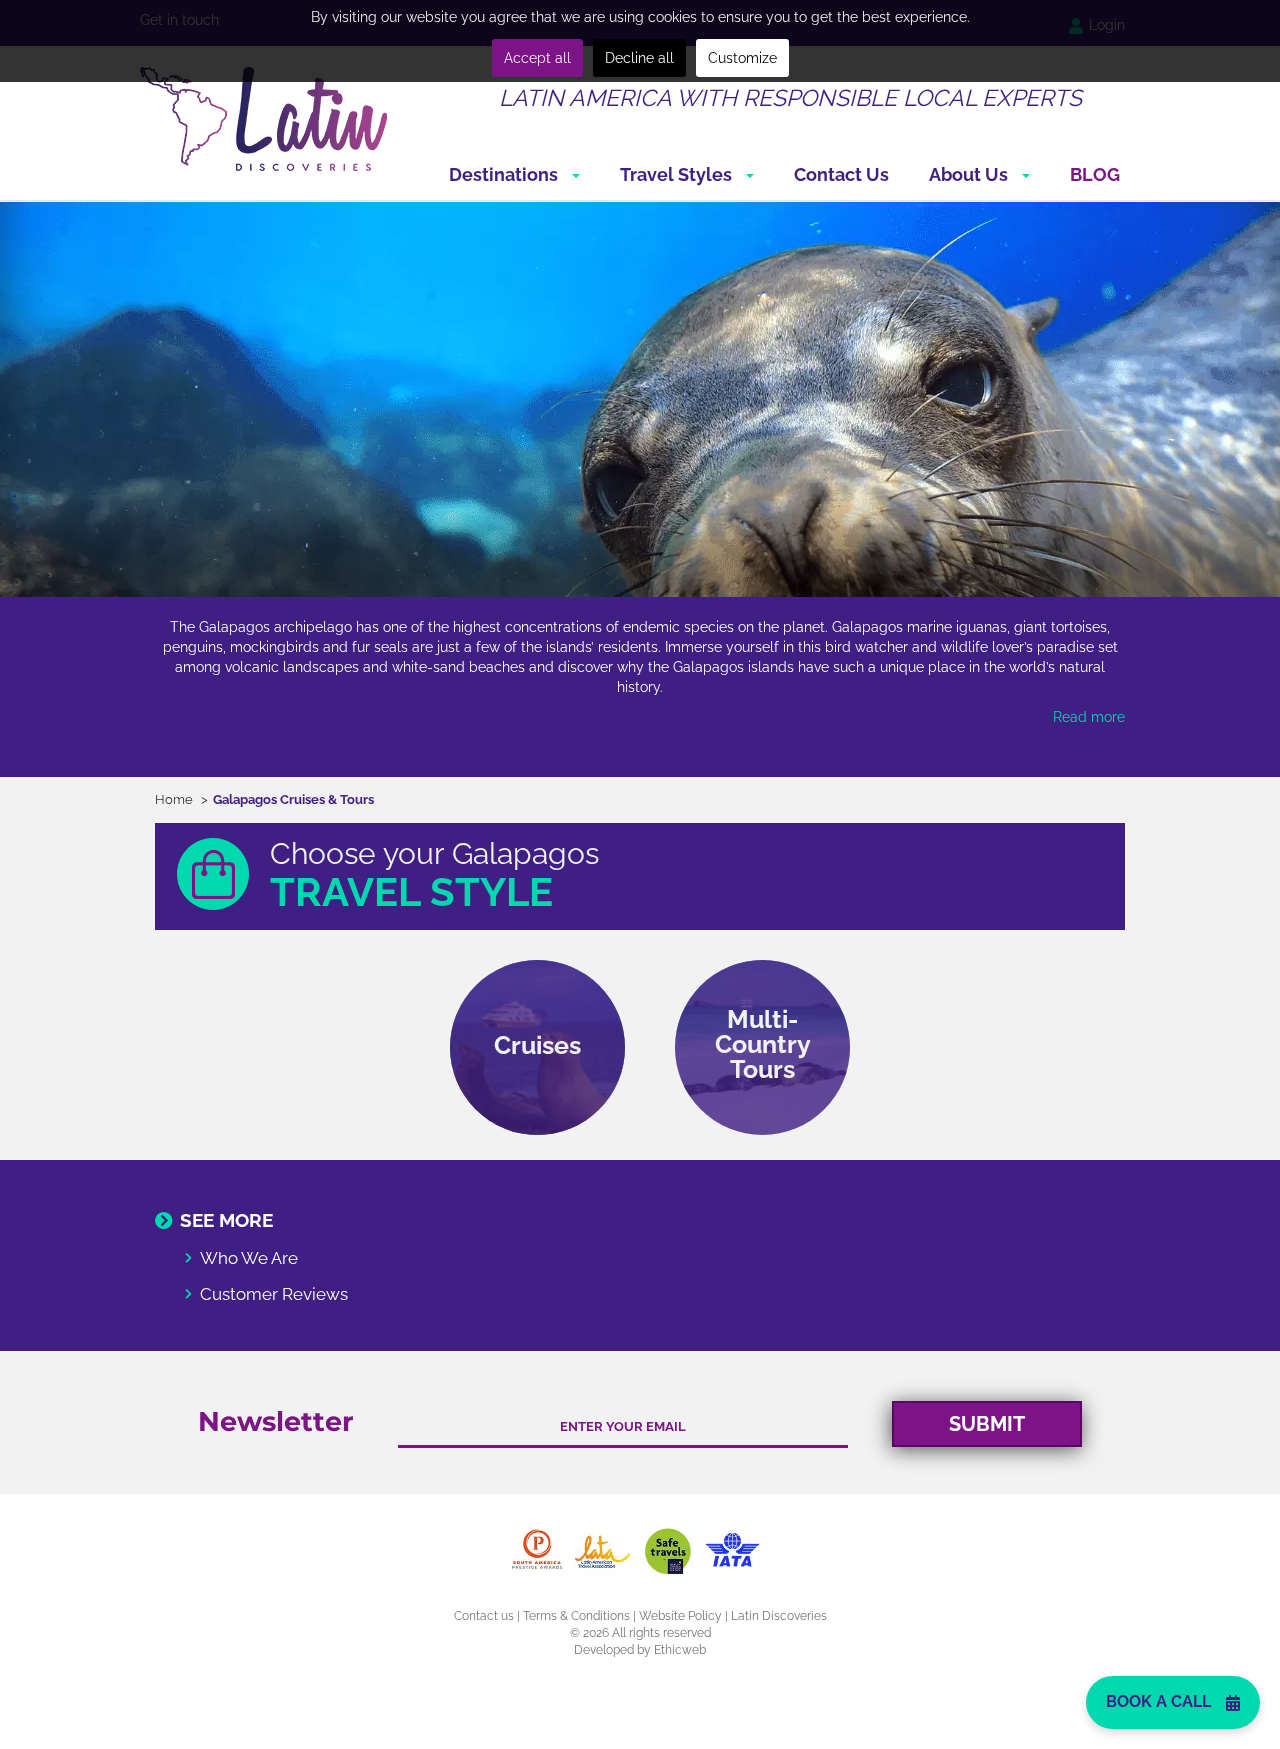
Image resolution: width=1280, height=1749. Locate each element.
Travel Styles (678, 174)
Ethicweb (680, 1650)
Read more (1089, 717)
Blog (1095, 174)
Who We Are (249, 1258)
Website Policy (680, 1616)
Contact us (484, 1616)
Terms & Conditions (576, 1616)
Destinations (505, 174)
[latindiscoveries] (264, 118)
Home (174, 799)
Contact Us (841, 174)
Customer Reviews (274, 1294)
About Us (970, 174)
